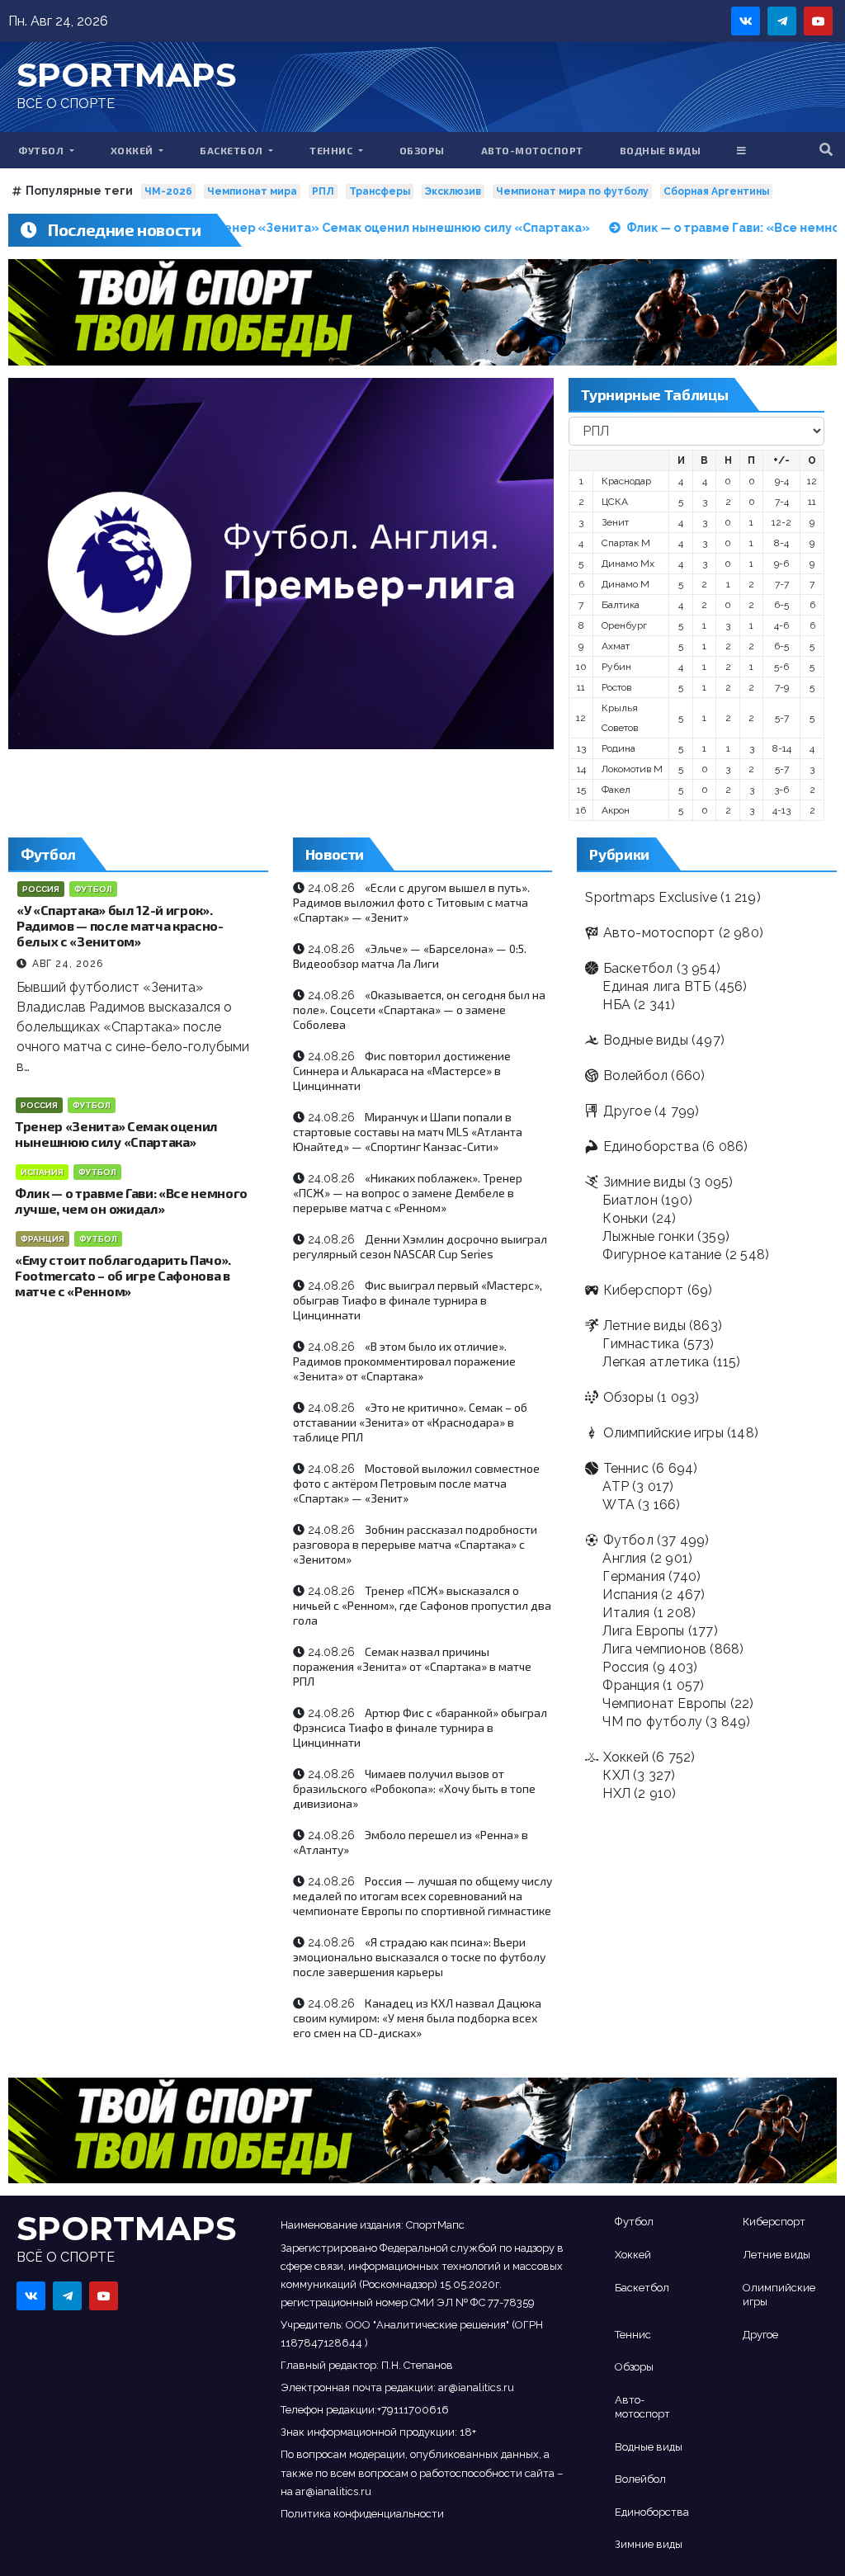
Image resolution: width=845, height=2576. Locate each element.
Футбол (42, 150)
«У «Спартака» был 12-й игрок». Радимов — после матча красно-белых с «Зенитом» (120, 925)
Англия (624, 1558)
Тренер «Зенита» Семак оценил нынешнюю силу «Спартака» (116, 1134)
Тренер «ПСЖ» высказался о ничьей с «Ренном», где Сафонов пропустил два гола (422, 1605)
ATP (616, 1486)
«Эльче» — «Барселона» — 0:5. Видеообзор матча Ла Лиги (410, 956)
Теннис (333, 150)
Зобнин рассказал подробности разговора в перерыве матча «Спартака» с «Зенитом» (415, 1544)
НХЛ (616, 1793)
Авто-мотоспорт (532, 150)
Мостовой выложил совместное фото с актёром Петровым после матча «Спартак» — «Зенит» (416, 1483)
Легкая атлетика (656, 1362)
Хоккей (134, 150)
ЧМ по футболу (652, 1722)
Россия (41, 889)
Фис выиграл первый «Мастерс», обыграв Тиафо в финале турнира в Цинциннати (418, 1300)
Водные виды (661, 150)
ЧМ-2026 (168, 191)
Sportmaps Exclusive (651, 897)
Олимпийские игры (663, 1433)
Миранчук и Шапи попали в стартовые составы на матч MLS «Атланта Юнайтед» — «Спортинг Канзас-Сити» (408, 1132)
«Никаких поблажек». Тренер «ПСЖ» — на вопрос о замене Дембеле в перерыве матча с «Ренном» (408, 1193)
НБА (616, 1005)
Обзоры (422, 150)
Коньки (625, 1218)
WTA (618, 1505)
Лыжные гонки (648, 1236)
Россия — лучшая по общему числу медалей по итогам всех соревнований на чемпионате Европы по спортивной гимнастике (422, 1896)
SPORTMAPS (126, 75)
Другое (627, 1111)
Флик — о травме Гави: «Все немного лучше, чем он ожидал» (131, 1201)
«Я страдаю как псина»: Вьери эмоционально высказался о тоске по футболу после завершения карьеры (419, 1957)
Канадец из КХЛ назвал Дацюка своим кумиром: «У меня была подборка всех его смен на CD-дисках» (417, 2018)
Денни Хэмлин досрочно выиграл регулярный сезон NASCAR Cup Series (420, 1246)
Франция (42, 1239)
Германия (634, 1576)
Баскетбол (233, 150)
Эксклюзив (453, 191)
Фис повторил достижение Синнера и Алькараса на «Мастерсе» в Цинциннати (402, 1071)
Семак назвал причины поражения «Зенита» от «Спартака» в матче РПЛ (412, 1666)
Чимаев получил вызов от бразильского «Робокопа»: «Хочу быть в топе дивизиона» (414, 1788)
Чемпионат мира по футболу (572, 191)
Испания (42, 1172)
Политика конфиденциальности (362, 2514)
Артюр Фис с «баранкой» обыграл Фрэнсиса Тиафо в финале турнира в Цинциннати (420, 1727)
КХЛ (616, 1775)
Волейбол (635, 1076)
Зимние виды (644, 1182)
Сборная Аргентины (716, 191)
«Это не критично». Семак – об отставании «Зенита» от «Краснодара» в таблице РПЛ (410, 1422)
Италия (626, 1613)
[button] (826, 150)
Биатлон (630, 1200)
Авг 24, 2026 (68, 964)
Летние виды (644, 1326)
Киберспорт (643, 1290)
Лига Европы (643, 1631)
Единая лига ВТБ (656, 986)
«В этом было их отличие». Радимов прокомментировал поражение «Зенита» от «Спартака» (404, 1361)
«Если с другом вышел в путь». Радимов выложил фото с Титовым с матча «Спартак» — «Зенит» (411, 902)
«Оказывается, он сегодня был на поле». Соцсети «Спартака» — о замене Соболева (419, 1010)
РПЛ (323, 191)
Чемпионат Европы (664, 1703)
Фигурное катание (662, 1255)
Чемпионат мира (252, 191)
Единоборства (651, 1146)
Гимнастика (641, 1344)
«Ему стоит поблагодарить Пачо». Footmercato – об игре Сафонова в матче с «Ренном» (123, 1275)
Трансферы (380, 191)
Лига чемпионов (654, 1649)
